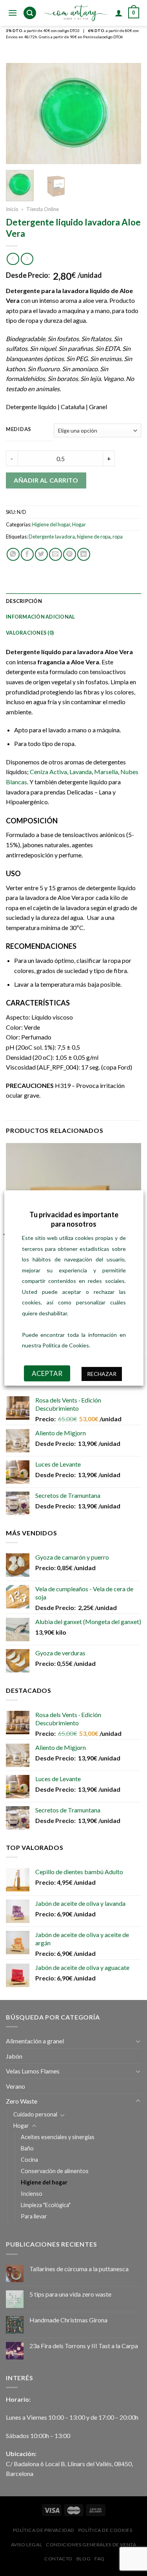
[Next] (129, 113)
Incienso (32, 2194)
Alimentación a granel (35, 2041)
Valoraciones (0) (30, 633)
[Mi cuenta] (119, 13)
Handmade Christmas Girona (68, 2320)
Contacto (58, 2559)
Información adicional (40, 617)
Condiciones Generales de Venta (91, 2545)
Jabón (14, 2056)
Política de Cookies (105, 2530)
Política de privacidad (44, 2530)
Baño (27, 2148)
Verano (15, 2086)
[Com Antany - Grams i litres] (75, 13)
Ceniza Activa (48, 772)
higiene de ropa (94, 537)
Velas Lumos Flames (33, 2071)
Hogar (79, 524)
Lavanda (80, 772)
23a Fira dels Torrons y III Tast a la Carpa (84, 2346)
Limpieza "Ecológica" (46, 2205)
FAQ (100, 2559)
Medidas (19, 429)
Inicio (12, 209)
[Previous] (18, 113)
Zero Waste (22, 2101)
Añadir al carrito (46, 480)
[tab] (73, 601)
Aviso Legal (27, 2545)
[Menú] (13, 13)
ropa (118, 537)
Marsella (106, 772)
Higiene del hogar (51, 524)
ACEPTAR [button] (47, 1373)
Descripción (24, 601)
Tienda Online (43, 209)
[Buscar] (30, 13)
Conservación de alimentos (55, 2171)
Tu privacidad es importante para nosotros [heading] (73, 1219)
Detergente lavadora (52, 537)
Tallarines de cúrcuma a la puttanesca (79, 2269)
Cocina (29, 2160)
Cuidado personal (35, 2114)
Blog (83, 2559)
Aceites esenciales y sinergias (58, 2137)
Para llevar (34, 2216)
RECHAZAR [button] (101, 1374)
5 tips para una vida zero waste (70, 2294)
